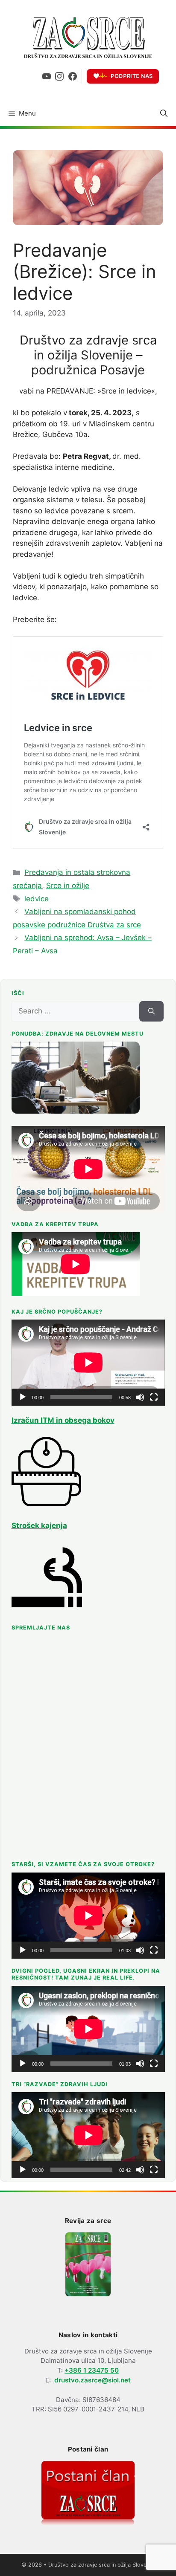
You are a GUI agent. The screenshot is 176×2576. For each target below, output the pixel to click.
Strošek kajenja (39, 1525)
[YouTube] (47, 76)
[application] (88, 1363)
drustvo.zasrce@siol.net (92, 2380)
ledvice (37, 899)
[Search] (151, 1011)
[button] (164, 113)
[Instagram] (59, 76)
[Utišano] (140, 1397)
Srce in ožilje (68, 886)
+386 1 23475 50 (92, 2370)
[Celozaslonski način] (154, 1397)
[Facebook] (73, 76)
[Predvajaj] (23, 1397)
